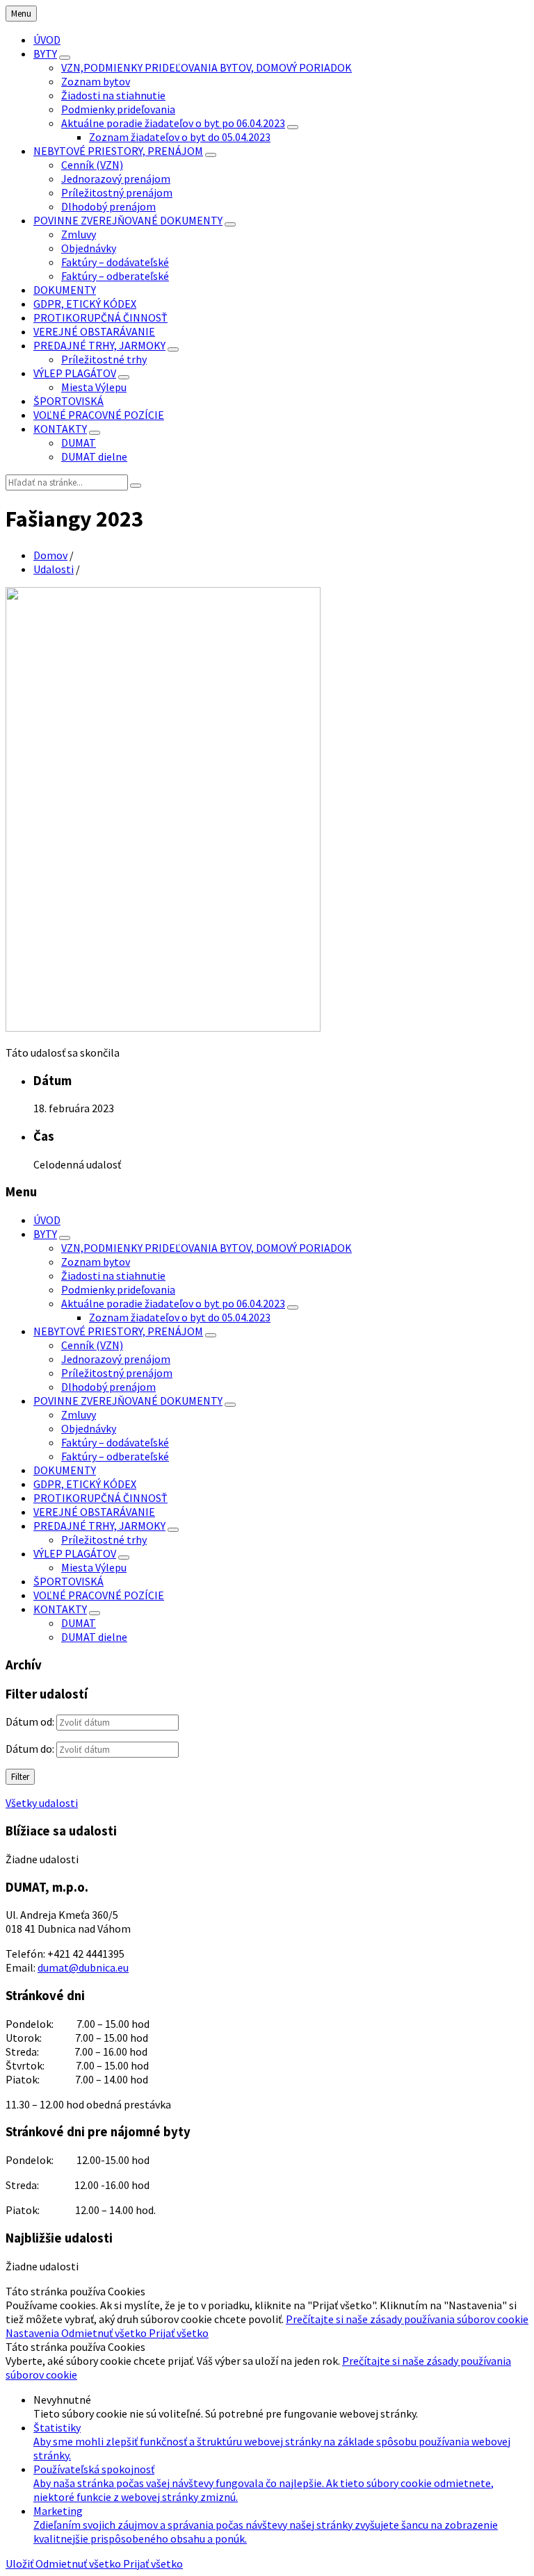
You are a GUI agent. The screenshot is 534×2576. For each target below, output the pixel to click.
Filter (20, 1777)
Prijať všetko (179, 2333)
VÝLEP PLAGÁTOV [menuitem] (75, 373)
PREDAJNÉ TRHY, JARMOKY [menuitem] (99, 345)
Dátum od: (30, 1722)
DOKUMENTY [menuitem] (65, 290)
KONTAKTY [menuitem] (60, 429)
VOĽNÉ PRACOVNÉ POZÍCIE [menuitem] (99, 415)
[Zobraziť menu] (65, 58)
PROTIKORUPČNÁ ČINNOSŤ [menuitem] (100, 317)
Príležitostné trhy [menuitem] (104, 359)
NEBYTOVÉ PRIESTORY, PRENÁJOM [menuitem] (118, 151)
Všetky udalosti (42, 1803)
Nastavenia (33, 2333)
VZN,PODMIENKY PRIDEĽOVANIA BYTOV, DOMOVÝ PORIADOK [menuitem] (207, 67)
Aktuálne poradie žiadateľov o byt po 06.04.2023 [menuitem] (173, 123)
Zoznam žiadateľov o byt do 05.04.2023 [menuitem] (180, 137)
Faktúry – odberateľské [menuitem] (115, 276)
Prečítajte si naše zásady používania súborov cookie (407, 2319)
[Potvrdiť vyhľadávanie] (136, 486)
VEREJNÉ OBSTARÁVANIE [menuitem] (94, 331)
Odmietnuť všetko (105, 2333)
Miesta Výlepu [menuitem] (94, 387)
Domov (50, 555)
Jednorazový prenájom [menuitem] (116, 179)
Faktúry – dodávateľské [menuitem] (115, 262)
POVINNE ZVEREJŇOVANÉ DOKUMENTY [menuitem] (128, 220)
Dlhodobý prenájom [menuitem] (108, 206)
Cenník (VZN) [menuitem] (92, 165)
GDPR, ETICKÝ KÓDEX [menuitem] (85, 304)
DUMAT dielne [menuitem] (94, 456)
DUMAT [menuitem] (79, 443)
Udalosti (54, 569)
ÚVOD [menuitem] (47, 40)
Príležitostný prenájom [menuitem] (117, 192)
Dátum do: (30, 1749)
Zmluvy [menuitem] (79, 234)
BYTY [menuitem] (45, 53)
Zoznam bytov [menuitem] (96, 81)
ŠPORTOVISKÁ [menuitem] (68, 401)
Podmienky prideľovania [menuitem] (118, 109)
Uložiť (21, 2563)
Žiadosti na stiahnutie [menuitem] (113, 95)
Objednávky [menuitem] (89, 248)
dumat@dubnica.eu (83, 1967)
